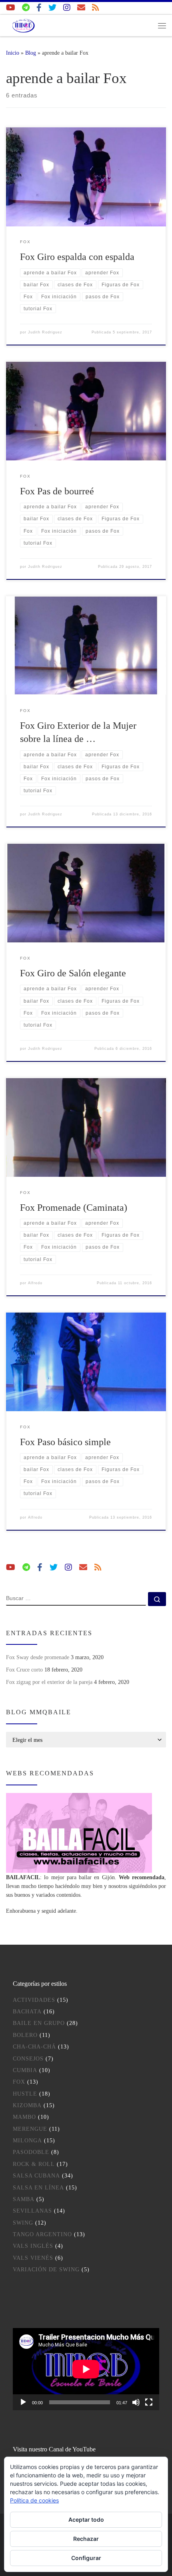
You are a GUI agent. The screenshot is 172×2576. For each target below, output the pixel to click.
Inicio (13, 53)
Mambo (24, 2117)
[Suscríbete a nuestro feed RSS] (96, 8)
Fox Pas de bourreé (57, 491)
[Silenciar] (136, 2402)
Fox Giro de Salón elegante (73, 973)
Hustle (25, 2094)
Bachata (27, 2012)
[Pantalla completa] (149, 2402)
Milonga (27, 2141)
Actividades (34, 2000)
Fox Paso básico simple (65, 1442)
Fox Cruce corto (24, 1670)
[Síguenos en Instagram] (67, 8)
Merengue (30, 2129)
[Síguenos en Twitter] (52, 8)
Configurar (86, 2558)
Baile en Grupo (39, 2023)
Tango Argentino (42, 2234)
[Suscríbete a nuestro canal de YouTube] (11, 8)
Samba (24, 2199)
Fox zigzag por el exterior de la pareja (49, 1682)
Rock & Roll (34, 2164)
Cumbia (25, 2070)
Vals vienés (33, 2258)
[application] (86, 2369)
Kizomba (27, 2105)
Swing (23, 2223)
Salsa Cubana (36, 2176)
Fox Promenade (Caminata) (74, 1208)
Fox (19, 2082)
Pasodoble (31, 2152)
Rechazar (86, 2539)
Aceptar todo (86, 2519)
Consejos (28, 2059)
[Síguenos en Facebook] (39, 8)
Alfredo (35, 1283)
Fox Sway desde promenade (38, 1657)
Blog (31, 53)
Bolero (25, 2035)
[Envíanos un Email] (81, 8)
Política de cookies (34, 2500)
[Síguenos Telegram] (26, 8)
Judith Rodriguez (45, 332)
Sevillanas (32, 2211)
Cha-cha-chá (34, 2047)
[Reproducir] (23, 2402)
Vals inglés (33, 2246)
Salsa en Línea (38, 2188)
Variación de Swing (46, 2270)
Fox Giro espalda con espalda (77, 257)
